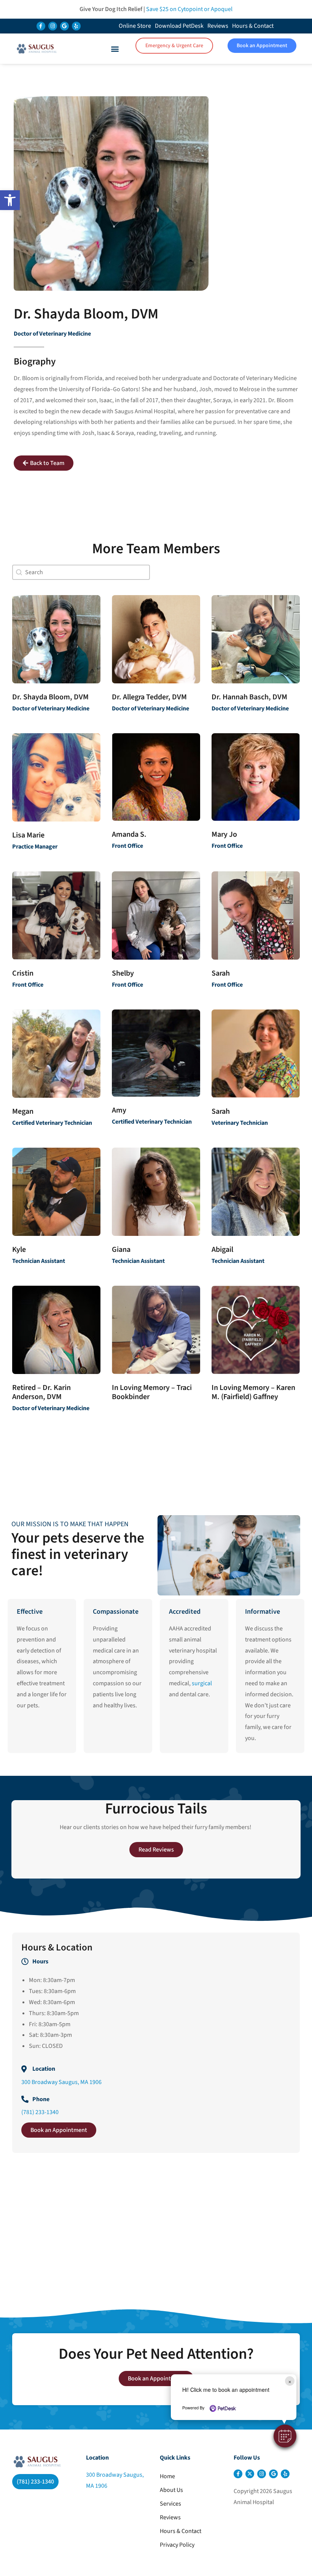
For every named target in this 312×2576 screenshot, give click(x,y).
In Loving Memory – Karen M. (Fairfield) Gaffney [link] (253, 1392)
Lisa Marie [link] (28, 835)
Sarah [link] (221, 973)
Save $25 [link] (189, 9)
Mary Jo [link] (224, 834)
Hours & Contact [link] (253, 26)
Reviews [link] (218, 26)
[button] (285, 2436)
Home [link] (167, 2476)
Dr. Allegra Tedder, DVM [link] (149, 697)
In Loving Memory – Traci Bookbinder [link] (152, 1392)
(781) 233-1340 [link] (40, 2112)
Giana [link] (121, 1250)
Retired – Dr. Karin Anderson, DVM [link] (41, 1392)
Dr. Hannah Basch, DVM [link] (249, 697)
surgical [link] (202, 1683)
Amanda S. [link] (129, 834)
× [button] (290, 2381)
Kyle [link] (19, 1250)
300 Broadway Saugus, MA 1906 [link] (61, 2082)
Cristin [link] (23, 973)
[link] (10, 200)
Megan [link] (23, 1111)
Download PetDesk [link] (179, 26)
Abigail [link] (222, 1250)
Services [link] (170, 2504)
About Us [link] (171, 2490)
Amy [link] (119, 1110)
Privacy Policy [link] (177, 2545)
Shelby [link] (123, 973)
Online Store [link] (135, 26)
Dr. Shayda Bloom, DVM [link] (50, 697)
